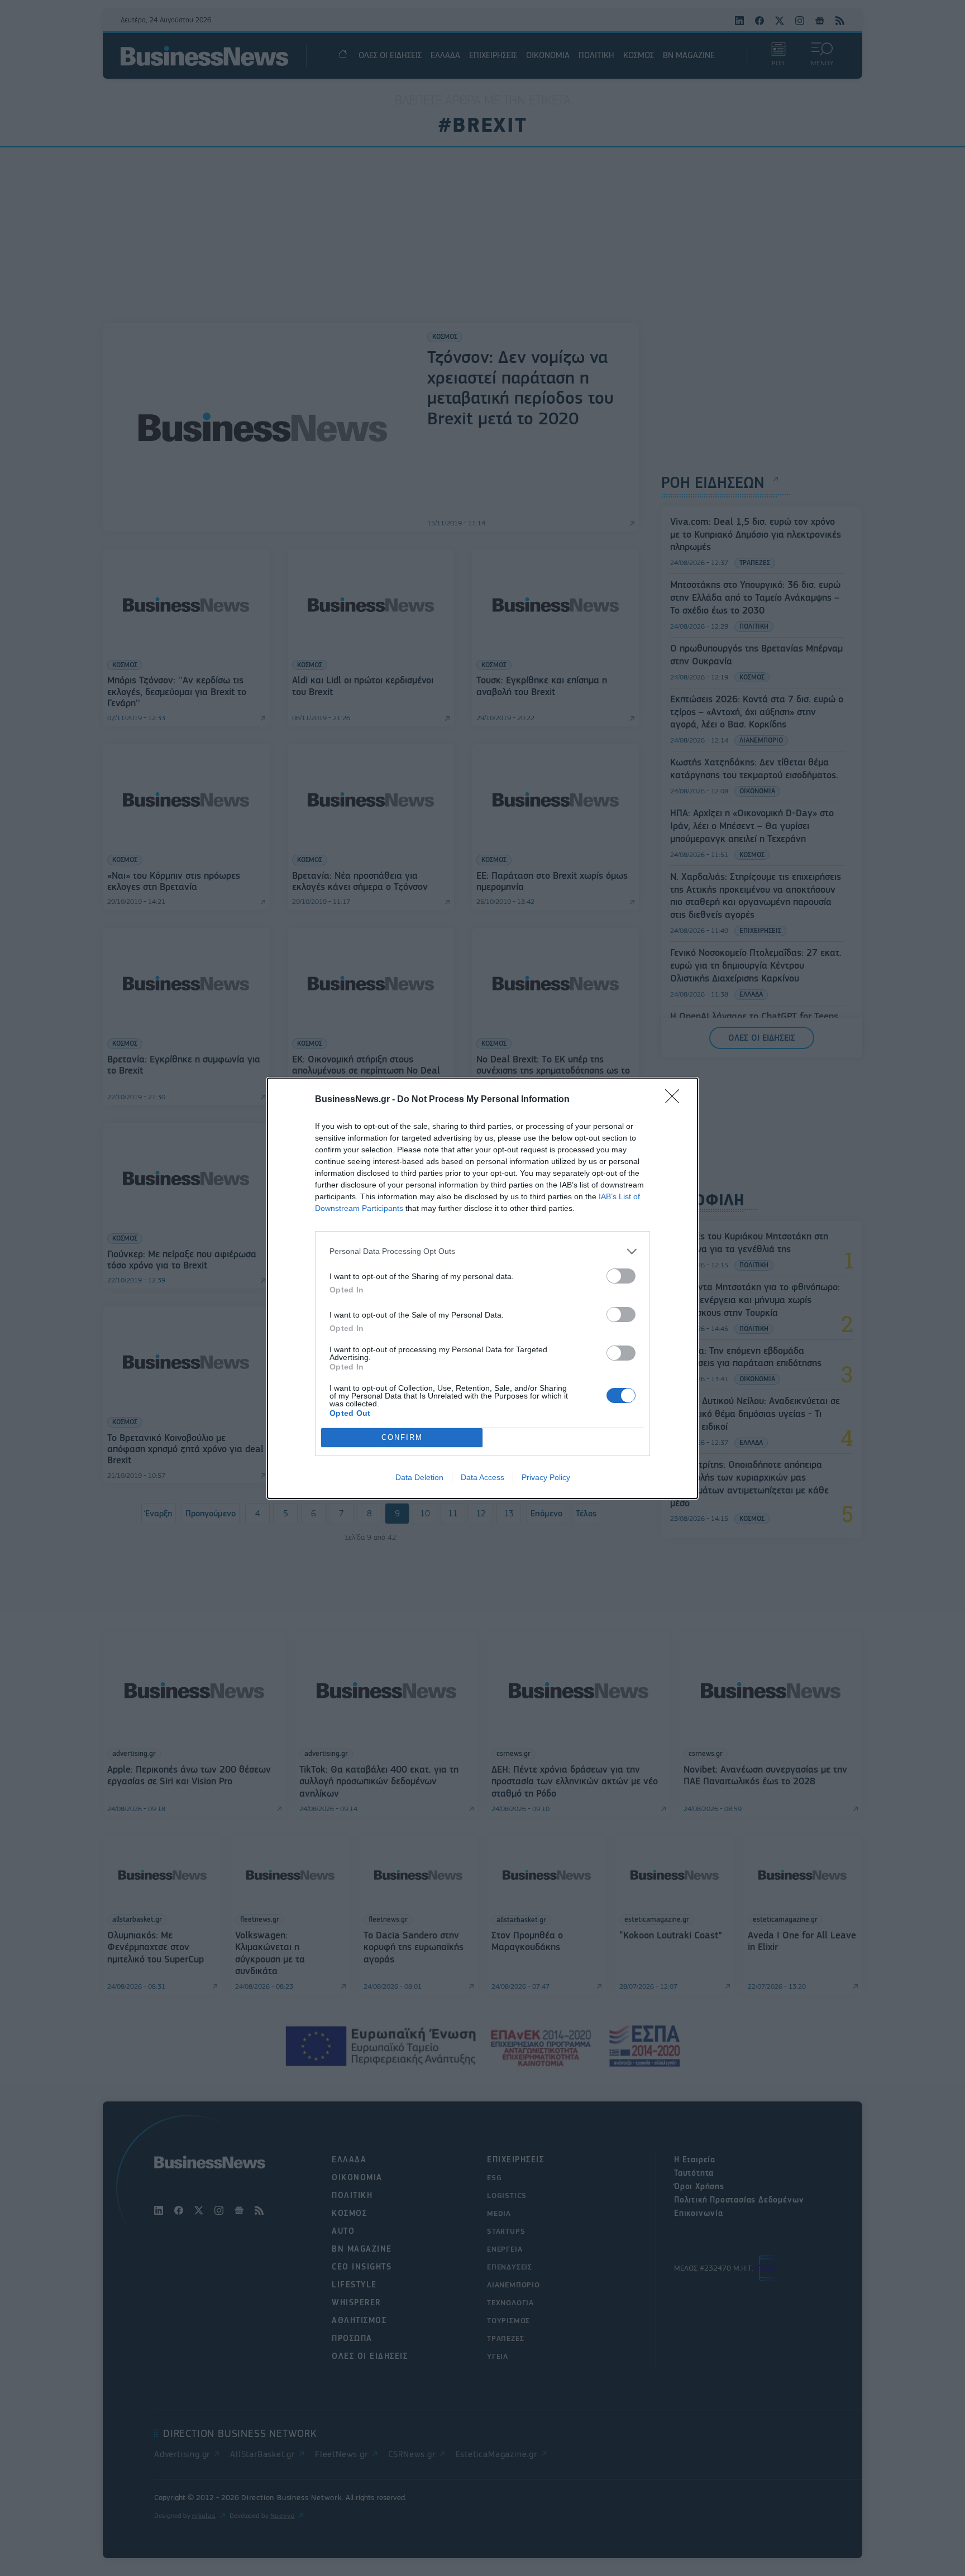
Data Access (482, 1477)
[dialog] (482, 1288)
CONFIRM (402, 1437)
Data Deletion (419, 1477)
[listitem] (482, 1251)
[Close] (676, 1100)
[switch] (621, 1276)
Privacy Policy (546, 1477)
